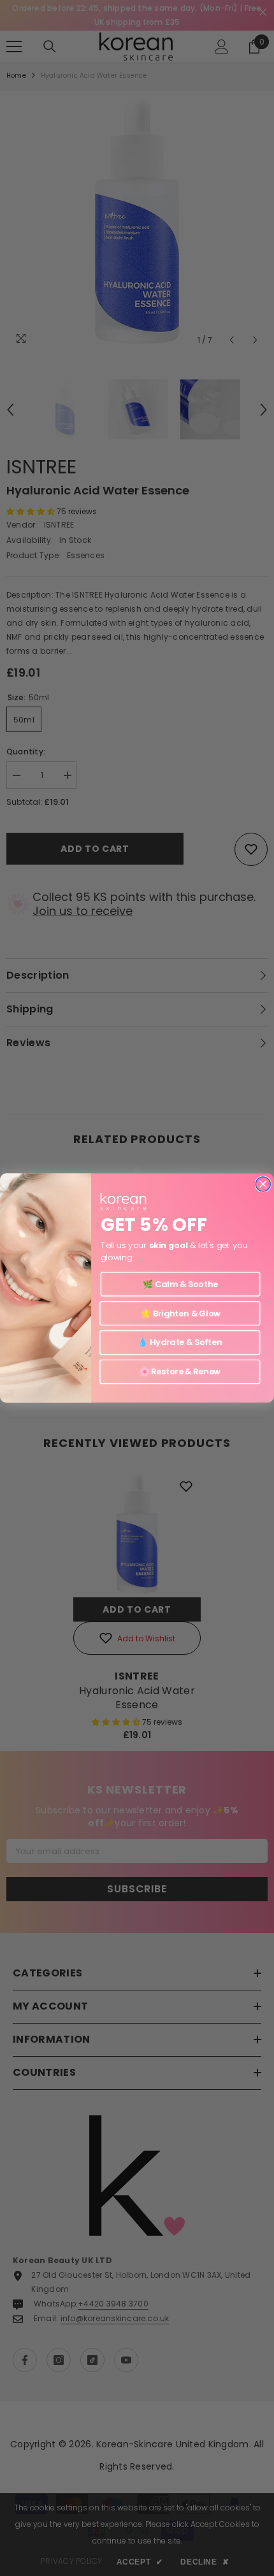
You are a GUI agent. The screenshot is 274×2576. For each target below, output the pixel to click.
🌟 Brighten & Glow (180, 1313)
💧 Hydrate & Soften (180, 1342)
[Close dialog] (263, 1184)
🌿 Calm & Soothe (180, 1284)
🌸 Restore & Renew (180, 1372)
